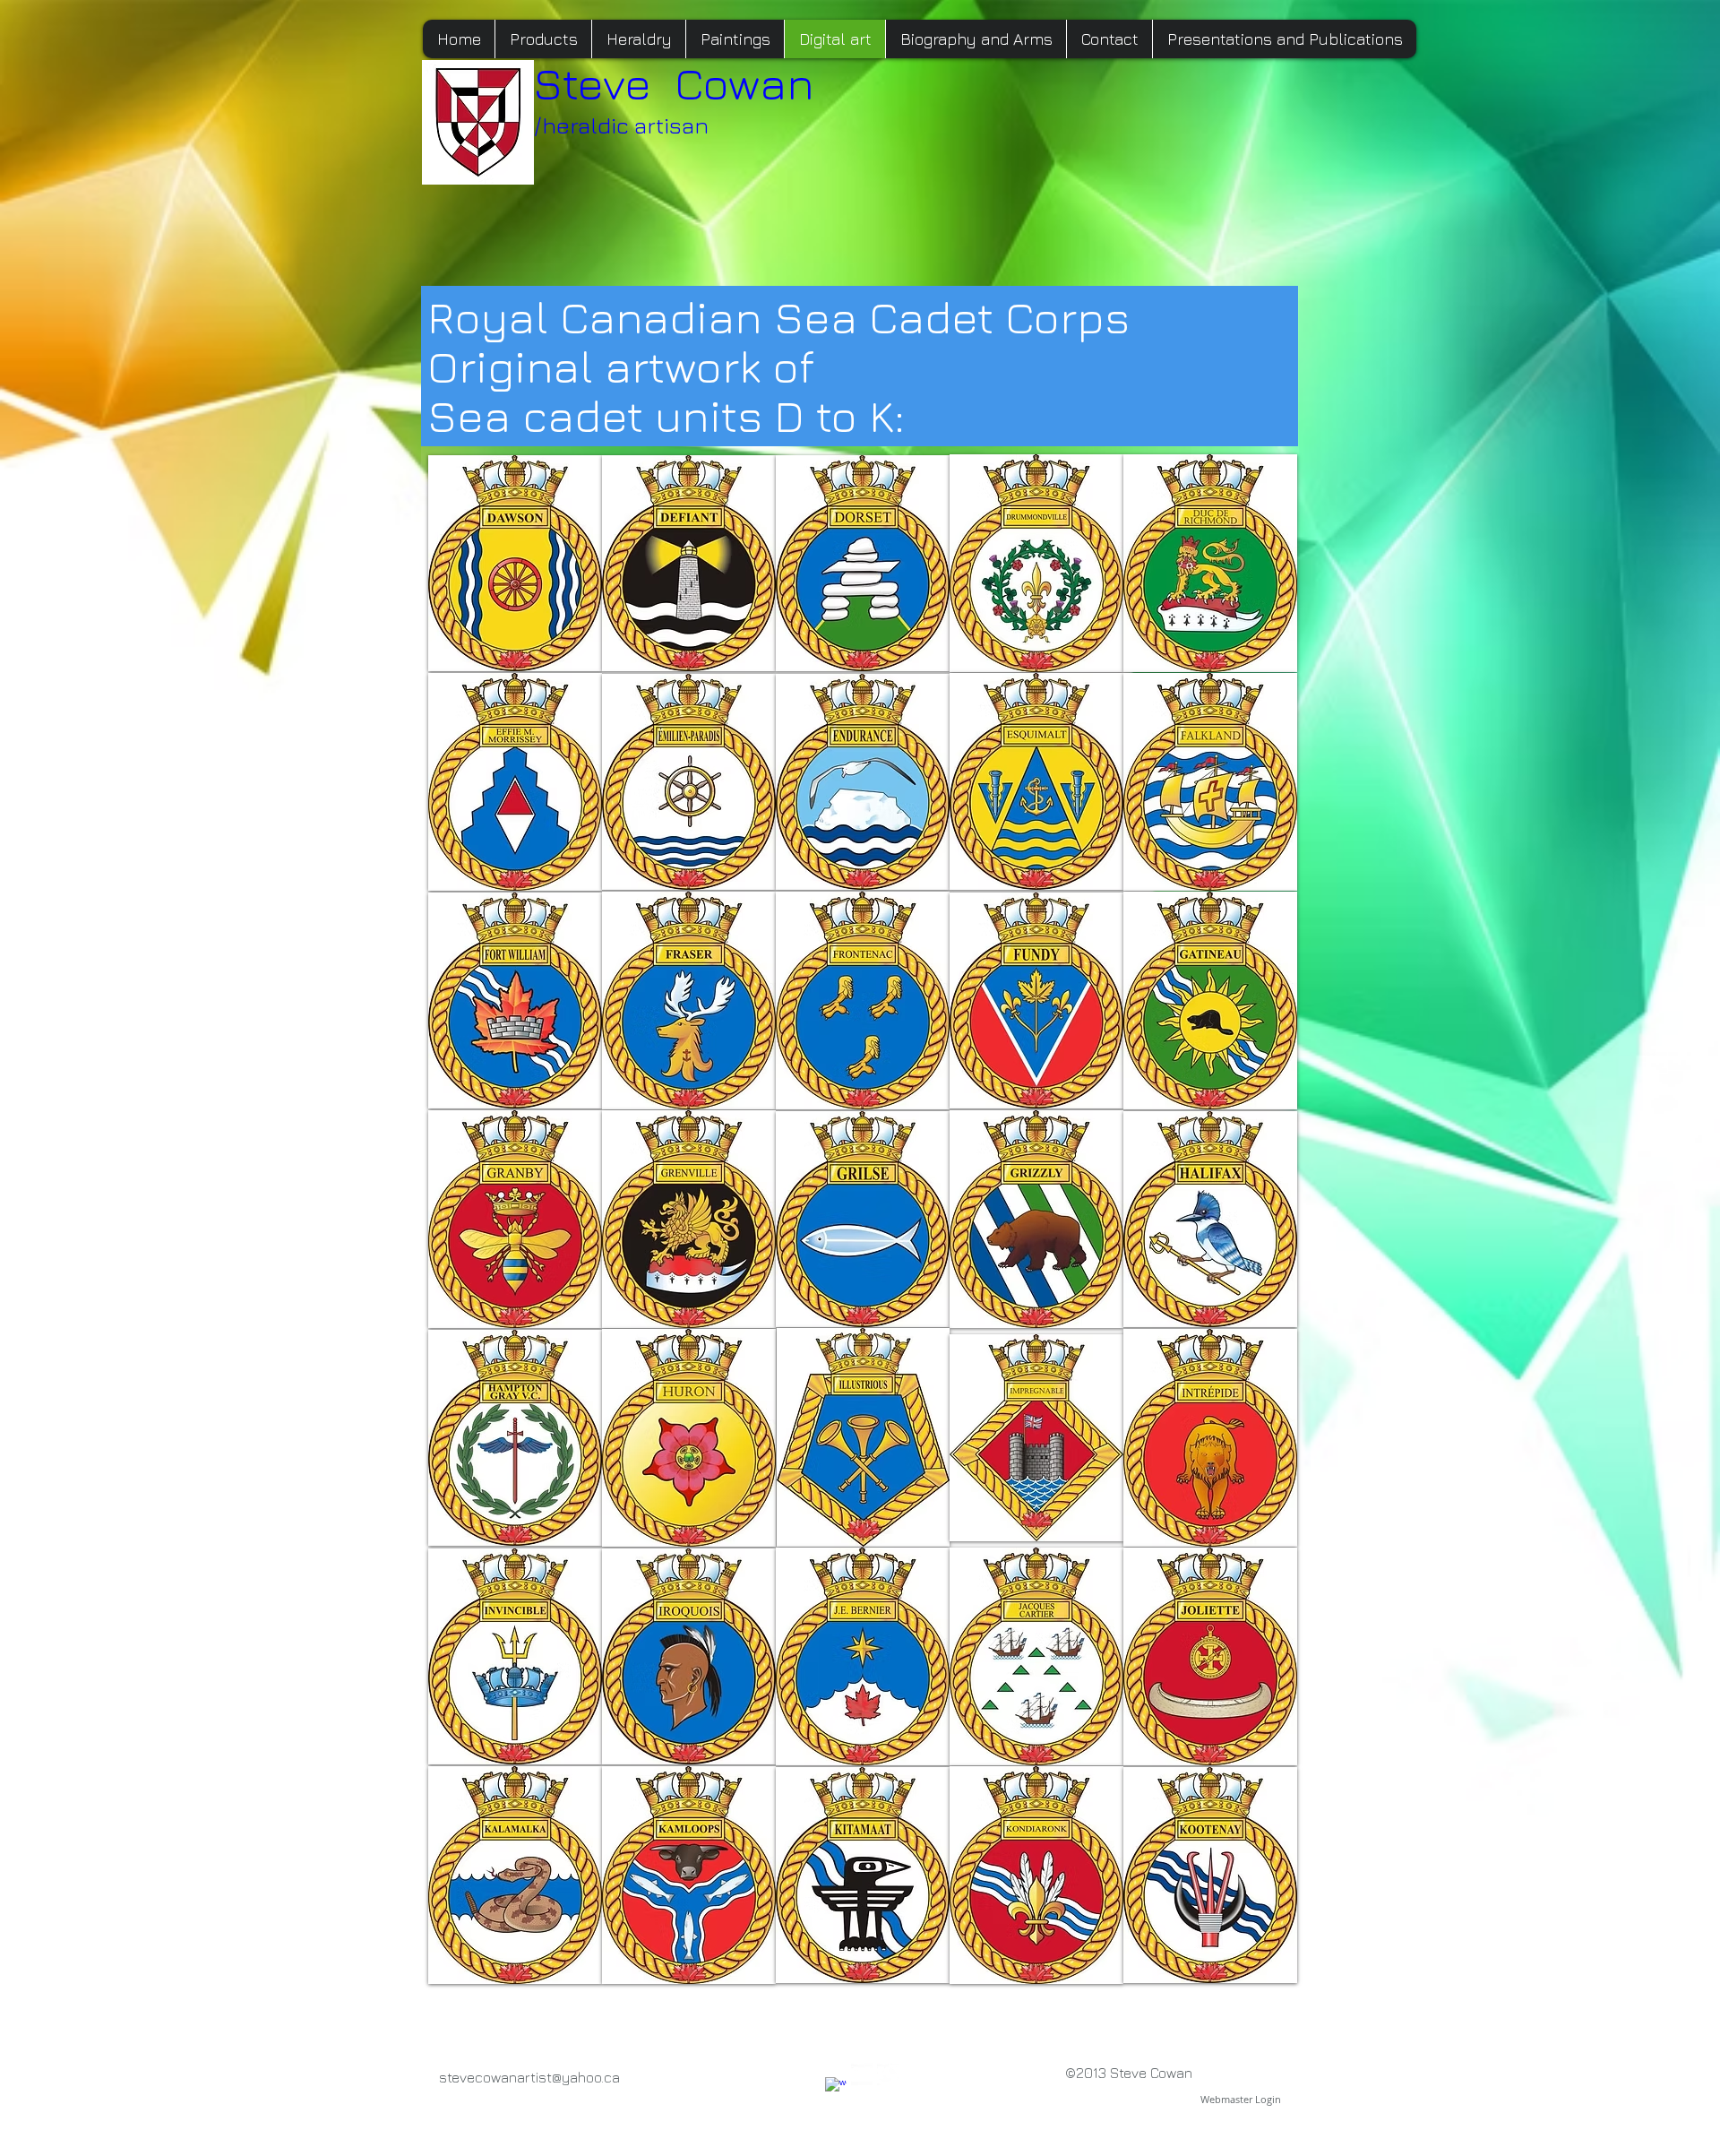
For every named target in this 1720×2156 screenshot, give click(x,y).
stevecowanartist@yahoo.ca (529, 2077)
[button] (515, 563)
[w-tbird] (888, 2074)
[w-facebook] (836, 2088)
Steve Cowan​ (674, 83)
